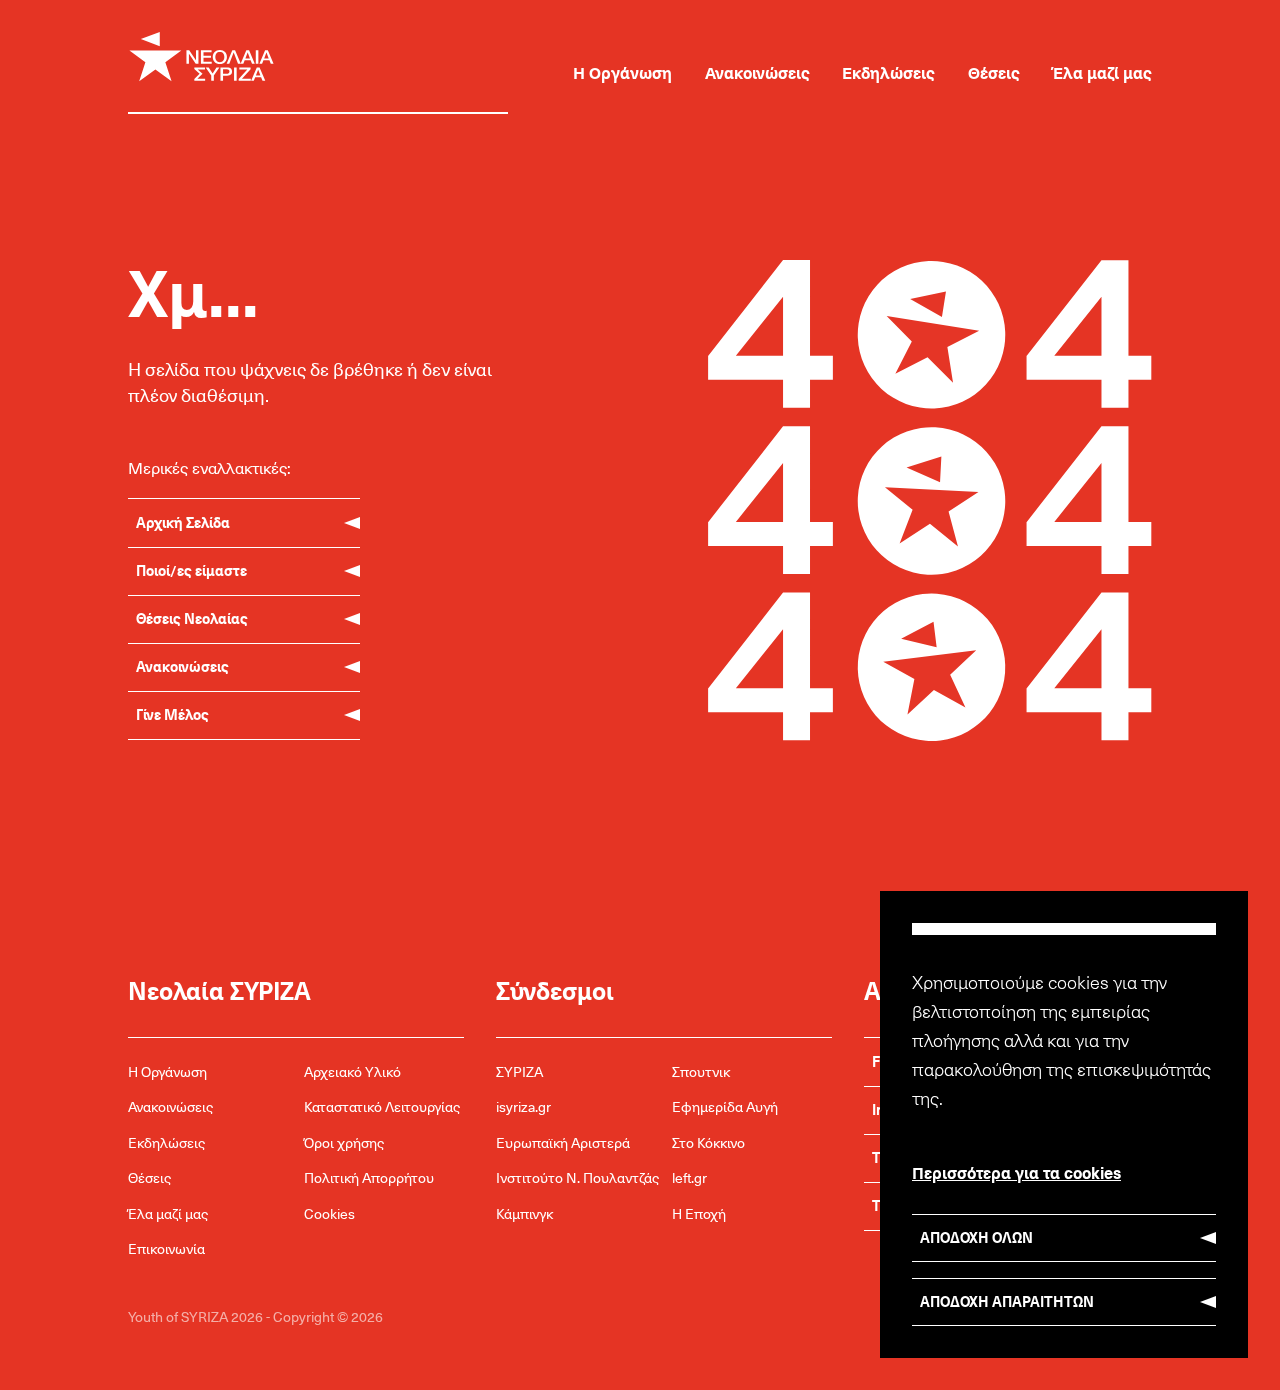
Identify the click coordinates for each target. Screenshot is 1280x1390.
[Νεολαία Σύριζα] (334, 57)
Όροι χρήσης (344, 1142)
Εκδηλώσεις (888, 72)
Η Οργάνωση (622, 72)
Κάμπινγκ (524, 1213)
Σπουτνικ (701, 1071)
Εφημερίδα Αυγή (725, 1106)
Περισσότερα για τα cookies (1016, 1172)
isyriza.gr (523, 1106)
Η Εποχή (699, 1213)
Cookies (329, 1213)
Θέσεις (994, 72)
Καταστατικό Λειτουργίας (382, 1106)
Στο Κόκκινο (708, 1142)
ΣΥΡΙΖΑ (519, 1071)
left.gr (689, 1177)
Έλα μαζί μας (1102, 72)
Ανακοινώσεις (757, 72)
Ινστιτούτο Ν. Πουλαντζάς (577, 1177)
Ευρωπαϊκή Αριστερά (563, 1142)
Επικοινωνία (166, 1248)
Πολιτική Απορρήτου (369, 1177)
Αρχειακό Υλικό (352, 1071)
